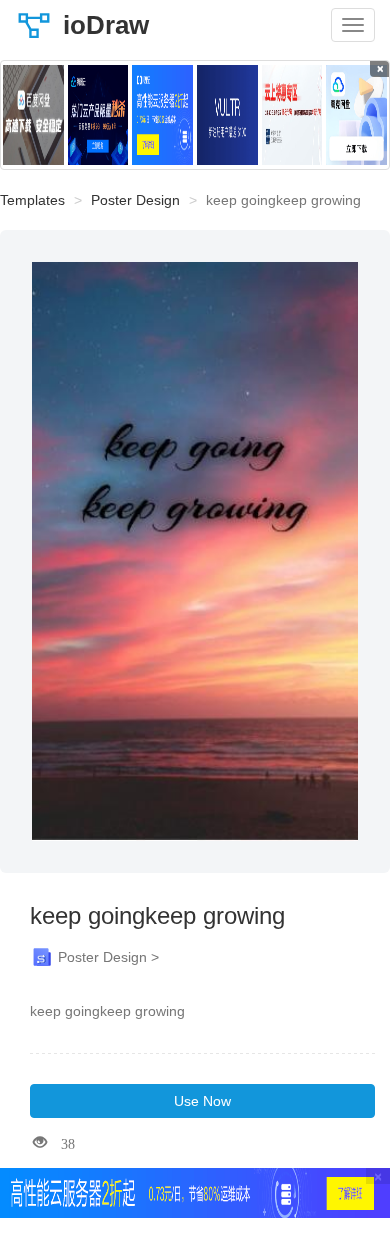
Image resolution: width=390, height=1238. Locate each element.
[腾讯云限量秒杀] (98, 115)
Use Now (202, 1101)
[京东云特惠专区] (292, 115)
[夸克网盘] (356, 115)
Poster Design (135, 200)
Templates (32, 200)
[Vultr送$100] (227, 115)
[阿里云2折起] (162, 115)
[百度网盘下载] (33, 115)
